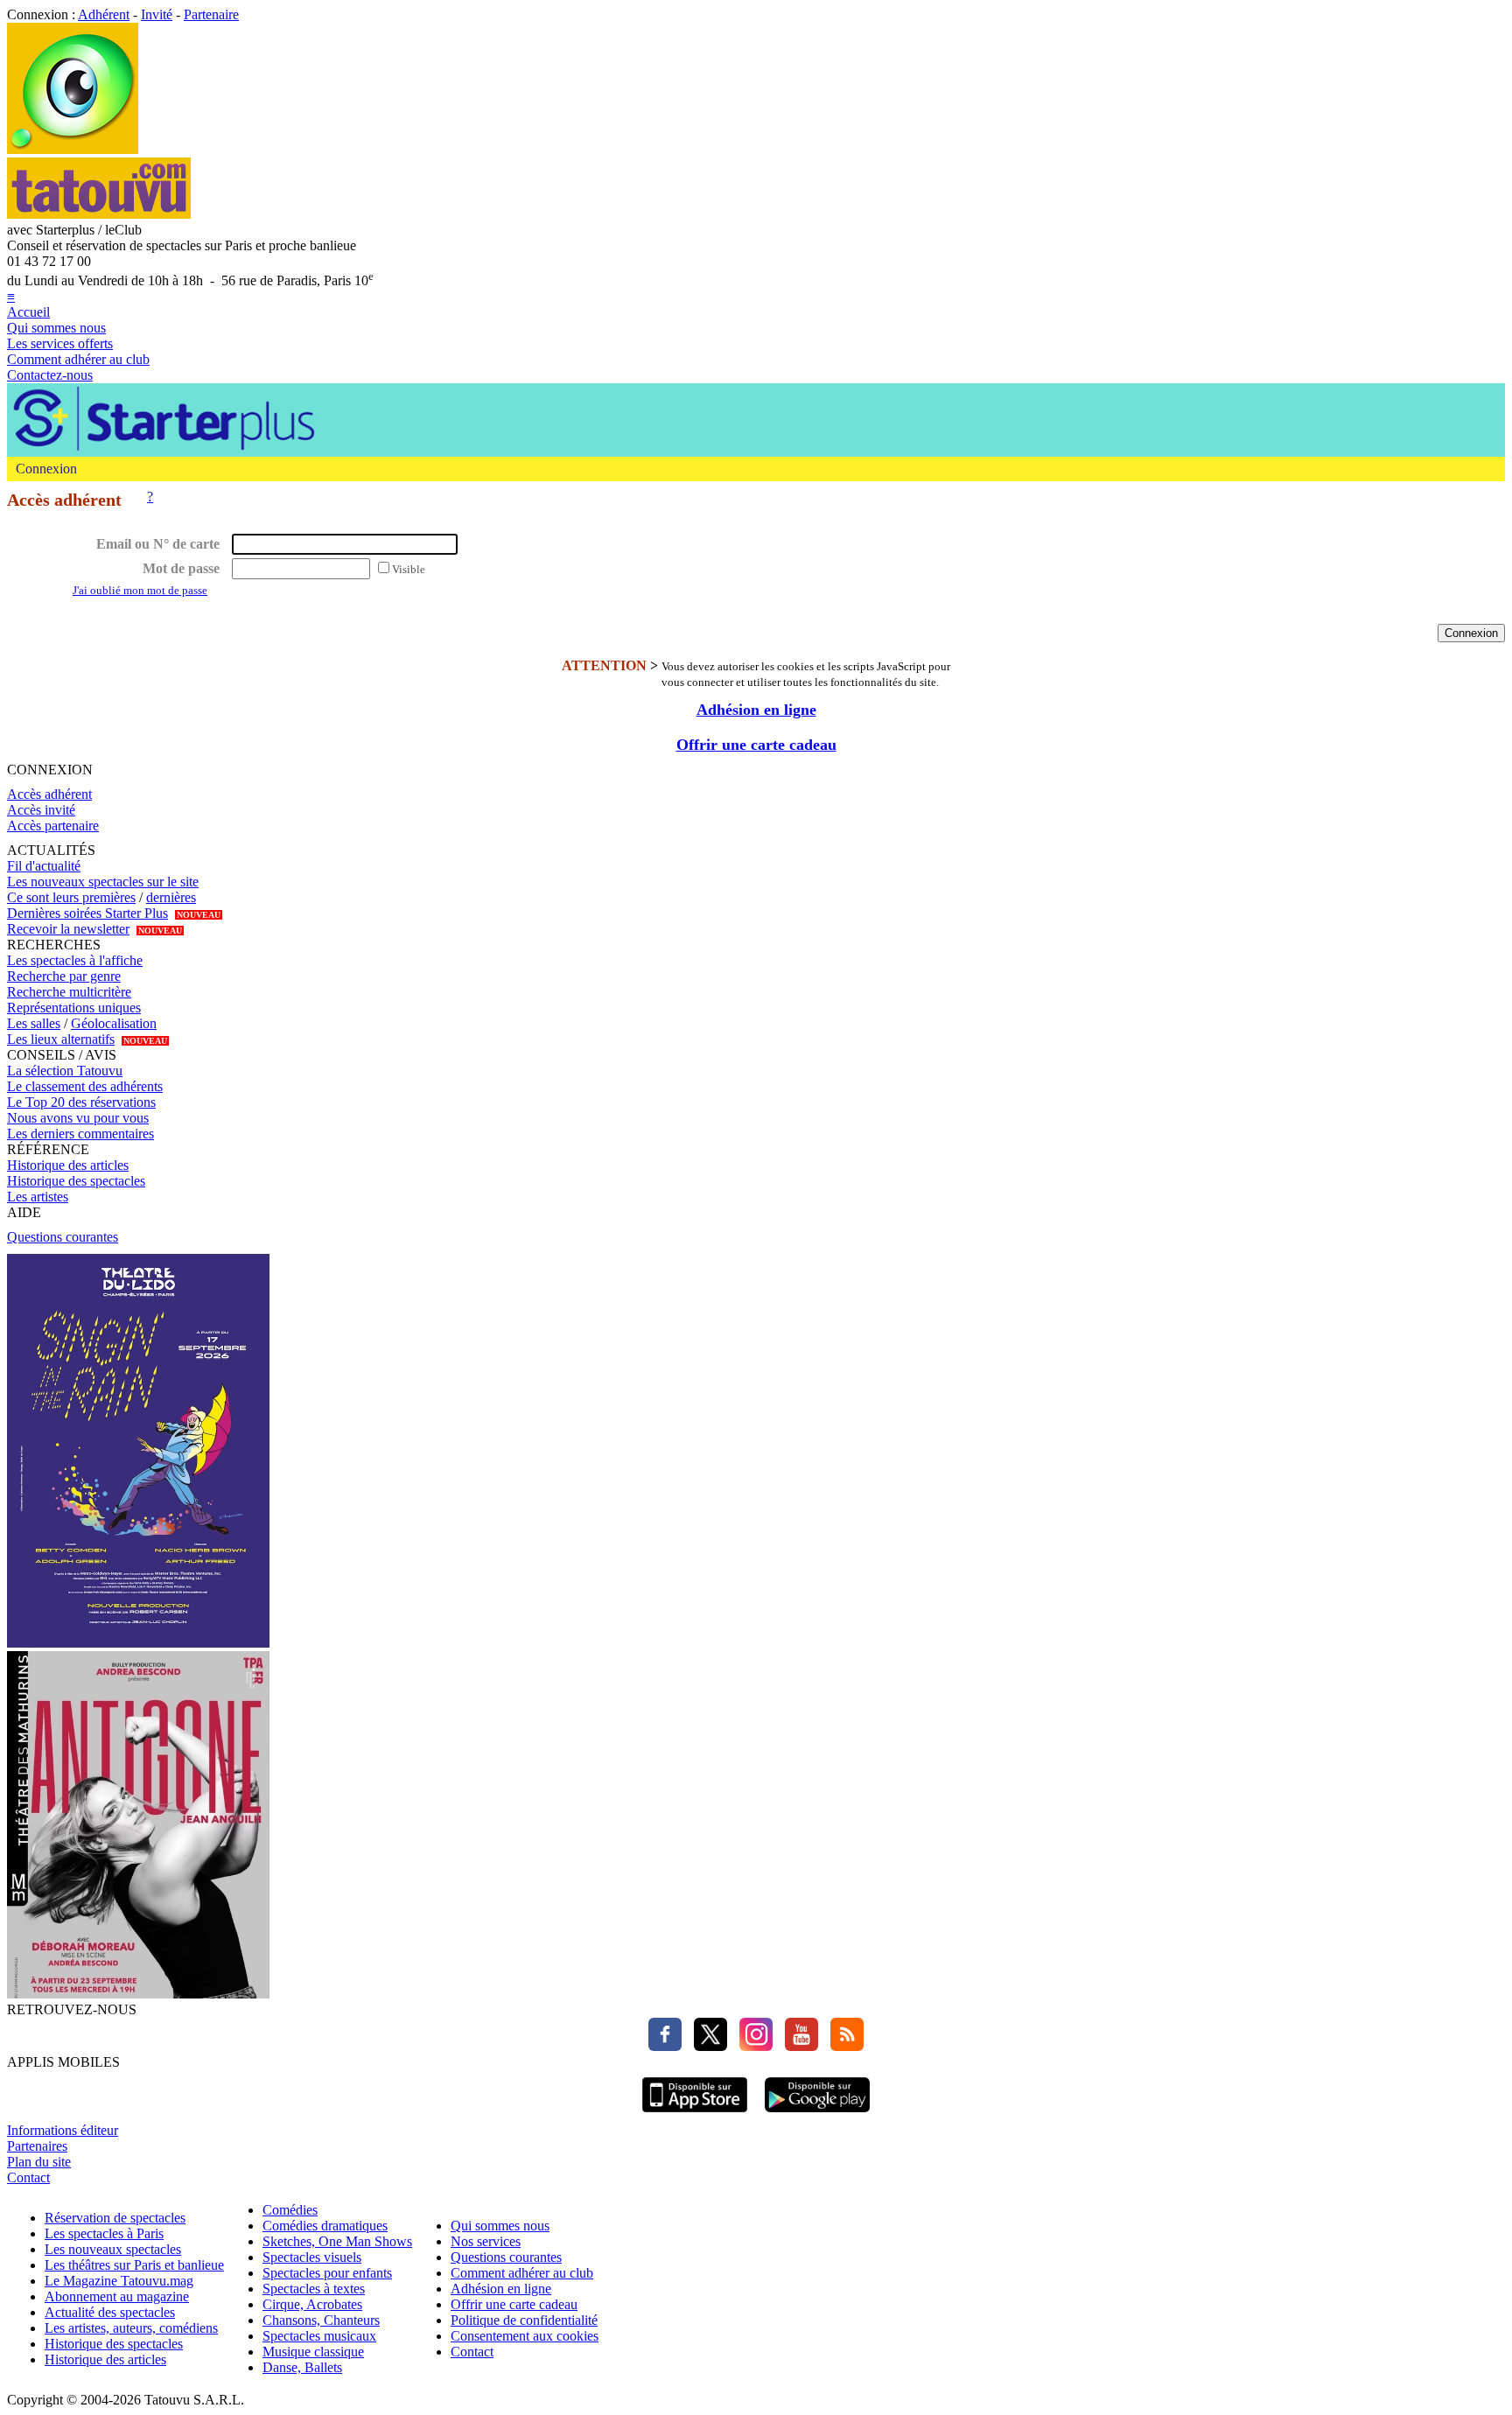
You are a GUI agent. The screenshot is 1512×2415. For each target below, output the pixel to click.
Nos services (486, 2241)
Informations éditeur (63, 2130)
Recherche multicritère (69, 992)
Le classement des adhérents (85, 1086)
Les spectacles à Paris (104, 2233)
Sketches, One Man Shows (337, 2241)
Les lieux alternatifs (61, 1039)
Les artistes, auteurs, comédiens (131, 2328)
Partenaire (211, 14)
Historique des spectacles (76, 1181)
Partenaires (37, 2146)
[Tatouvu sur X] (706, 2046)
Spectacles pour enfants (327, 2273)
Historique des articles (68, 1165)
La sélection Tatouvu (65, 1071)
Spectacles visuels (312, 2257)
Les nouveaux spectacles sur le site (103, 882)
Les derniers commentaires (80, 1134)
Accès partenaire (53, 826)
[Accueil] (73, 149)
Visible (409, 569)
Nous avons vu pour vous (78, 1118)
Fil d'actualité (44, 866)
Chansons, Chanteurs (321, 2320)
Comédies (290, 2210)
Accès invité (41, 810)
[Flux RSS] (843, 2046)
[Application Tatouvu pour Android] (817, 2114)
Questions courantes (63, 1237)
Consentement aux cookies (525, 2336)
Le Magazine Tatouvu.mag (119, 2281)
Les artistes (38, 1197)
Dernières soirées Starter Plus (87, 913)
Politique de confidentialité (524, 2320)
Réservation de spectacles (115, 2218)
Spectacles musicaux (319, 2336)
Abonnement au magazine (117, 2296)
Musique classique (313, 2352)
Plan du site (39, 2162)
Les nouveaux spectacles (113, 2249)
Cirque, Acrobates (312, 2304)
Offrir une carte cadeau (756, 745)
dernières (171, 897)
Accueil (28, 312)
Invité (157, 14)
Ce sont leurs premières (71, 897)
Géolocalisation (114, 1023)
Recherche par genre (64, 976)
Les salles (34, 1023)
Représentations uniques (74, 1008)
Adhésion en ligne (756, 710)
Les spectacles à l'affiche (75, 960)
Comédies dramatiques (325, 2226)
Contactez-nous (50, 375)
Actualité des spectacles (110, 2312)
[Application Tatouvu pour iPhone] (695, 2114)
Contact (28, 2177)
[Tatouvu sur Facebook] (665, 2046)
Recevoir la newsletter (68, 929)
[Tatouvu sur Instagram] (752, 2046)
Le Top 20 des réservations (81, 1102)
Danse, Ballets (302, 2367)
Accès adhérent (49, 794)
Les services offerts (60, 343)
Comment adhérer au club (78, 359)
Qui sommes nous (56, 328)
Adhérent (104, 14)
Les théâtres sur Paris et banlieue (134, 2265)
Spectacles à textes (314, 2289)
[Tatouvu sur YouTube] (797, 2046)
